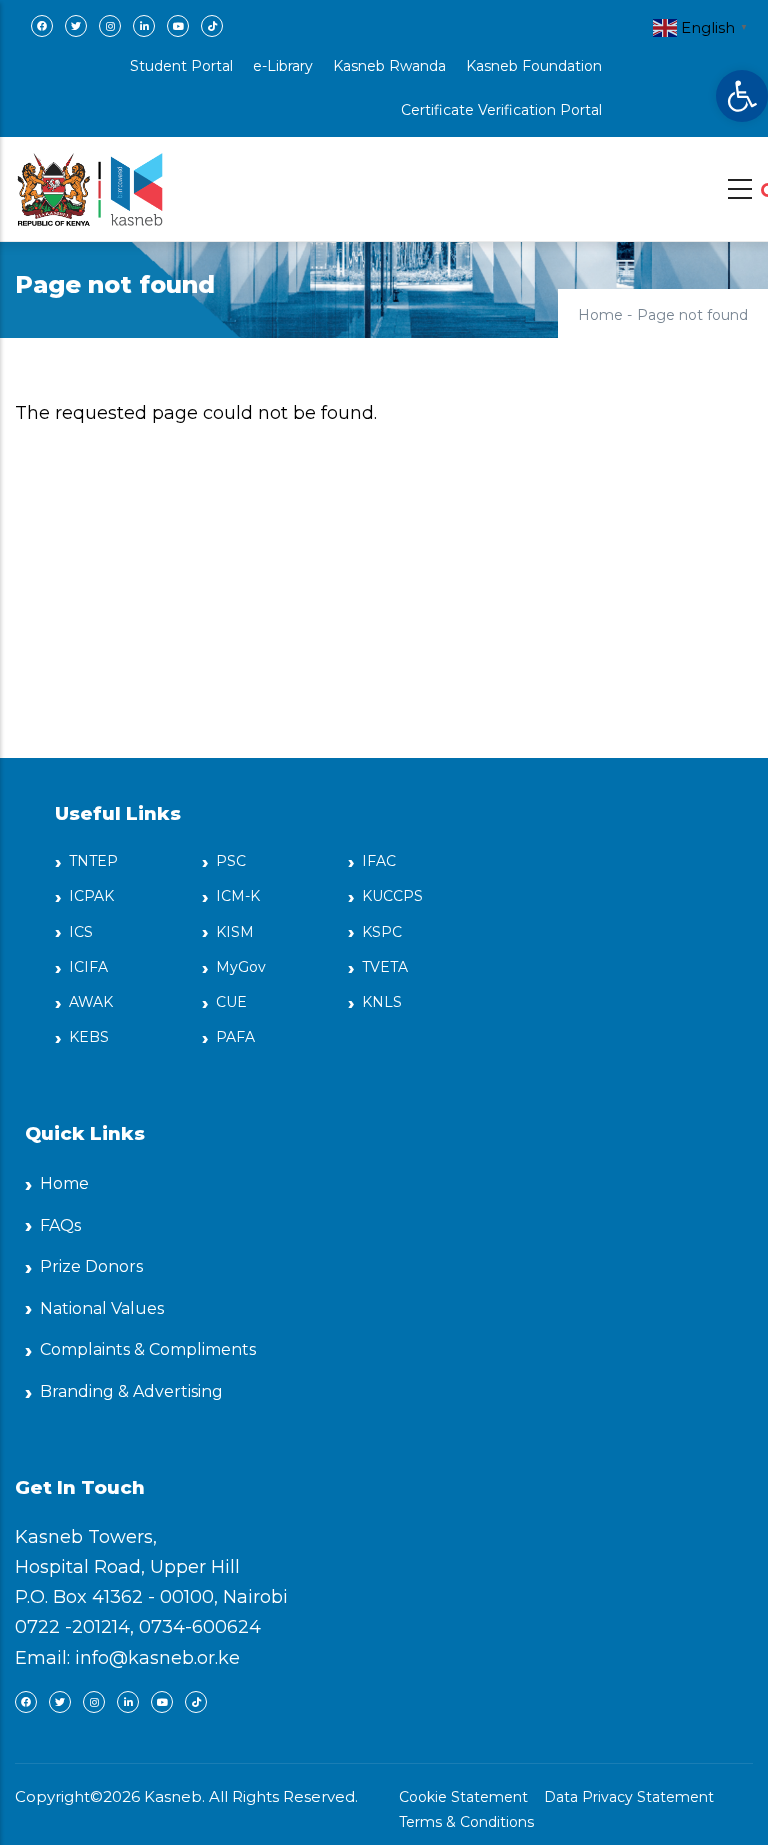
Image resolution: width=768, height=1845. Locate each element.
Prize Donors (91, 1266)
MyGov (241, 967)
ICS (81, 932)
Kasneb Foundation (534, 66)
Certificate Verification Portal (501, 110)
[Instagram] (110, 26)
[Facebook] (42, 26)
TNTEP (93, 861)
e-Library (283, 66)
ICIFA (88, 967)
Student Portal (181, 66)
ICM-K (238, 896)
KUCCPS (392, 896)
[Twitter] (76, 26)
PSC (231, 861)
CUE (231, 1002)
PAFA (235, 1037)
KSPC (382, 932)
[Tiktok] (212, 26)
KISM (235, 932)
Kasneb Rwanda (389, 66)
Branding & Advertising (131, 1391)
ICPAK (91, 896)
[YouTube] (178, 26)
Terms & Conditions (466, 1822)
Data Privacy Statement (629, 1797)
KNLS (382, 1002)
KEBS (89, 1037)
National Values (102, 1308)
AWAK (91, 1002)
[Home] (90, 184)
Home (600, 315)
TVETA (385, 967)
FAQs (60, 1225)
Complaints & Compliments (148, 1349)
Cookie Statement (463, 1797)
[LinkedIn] (144, 26)
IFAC (379, 861)
